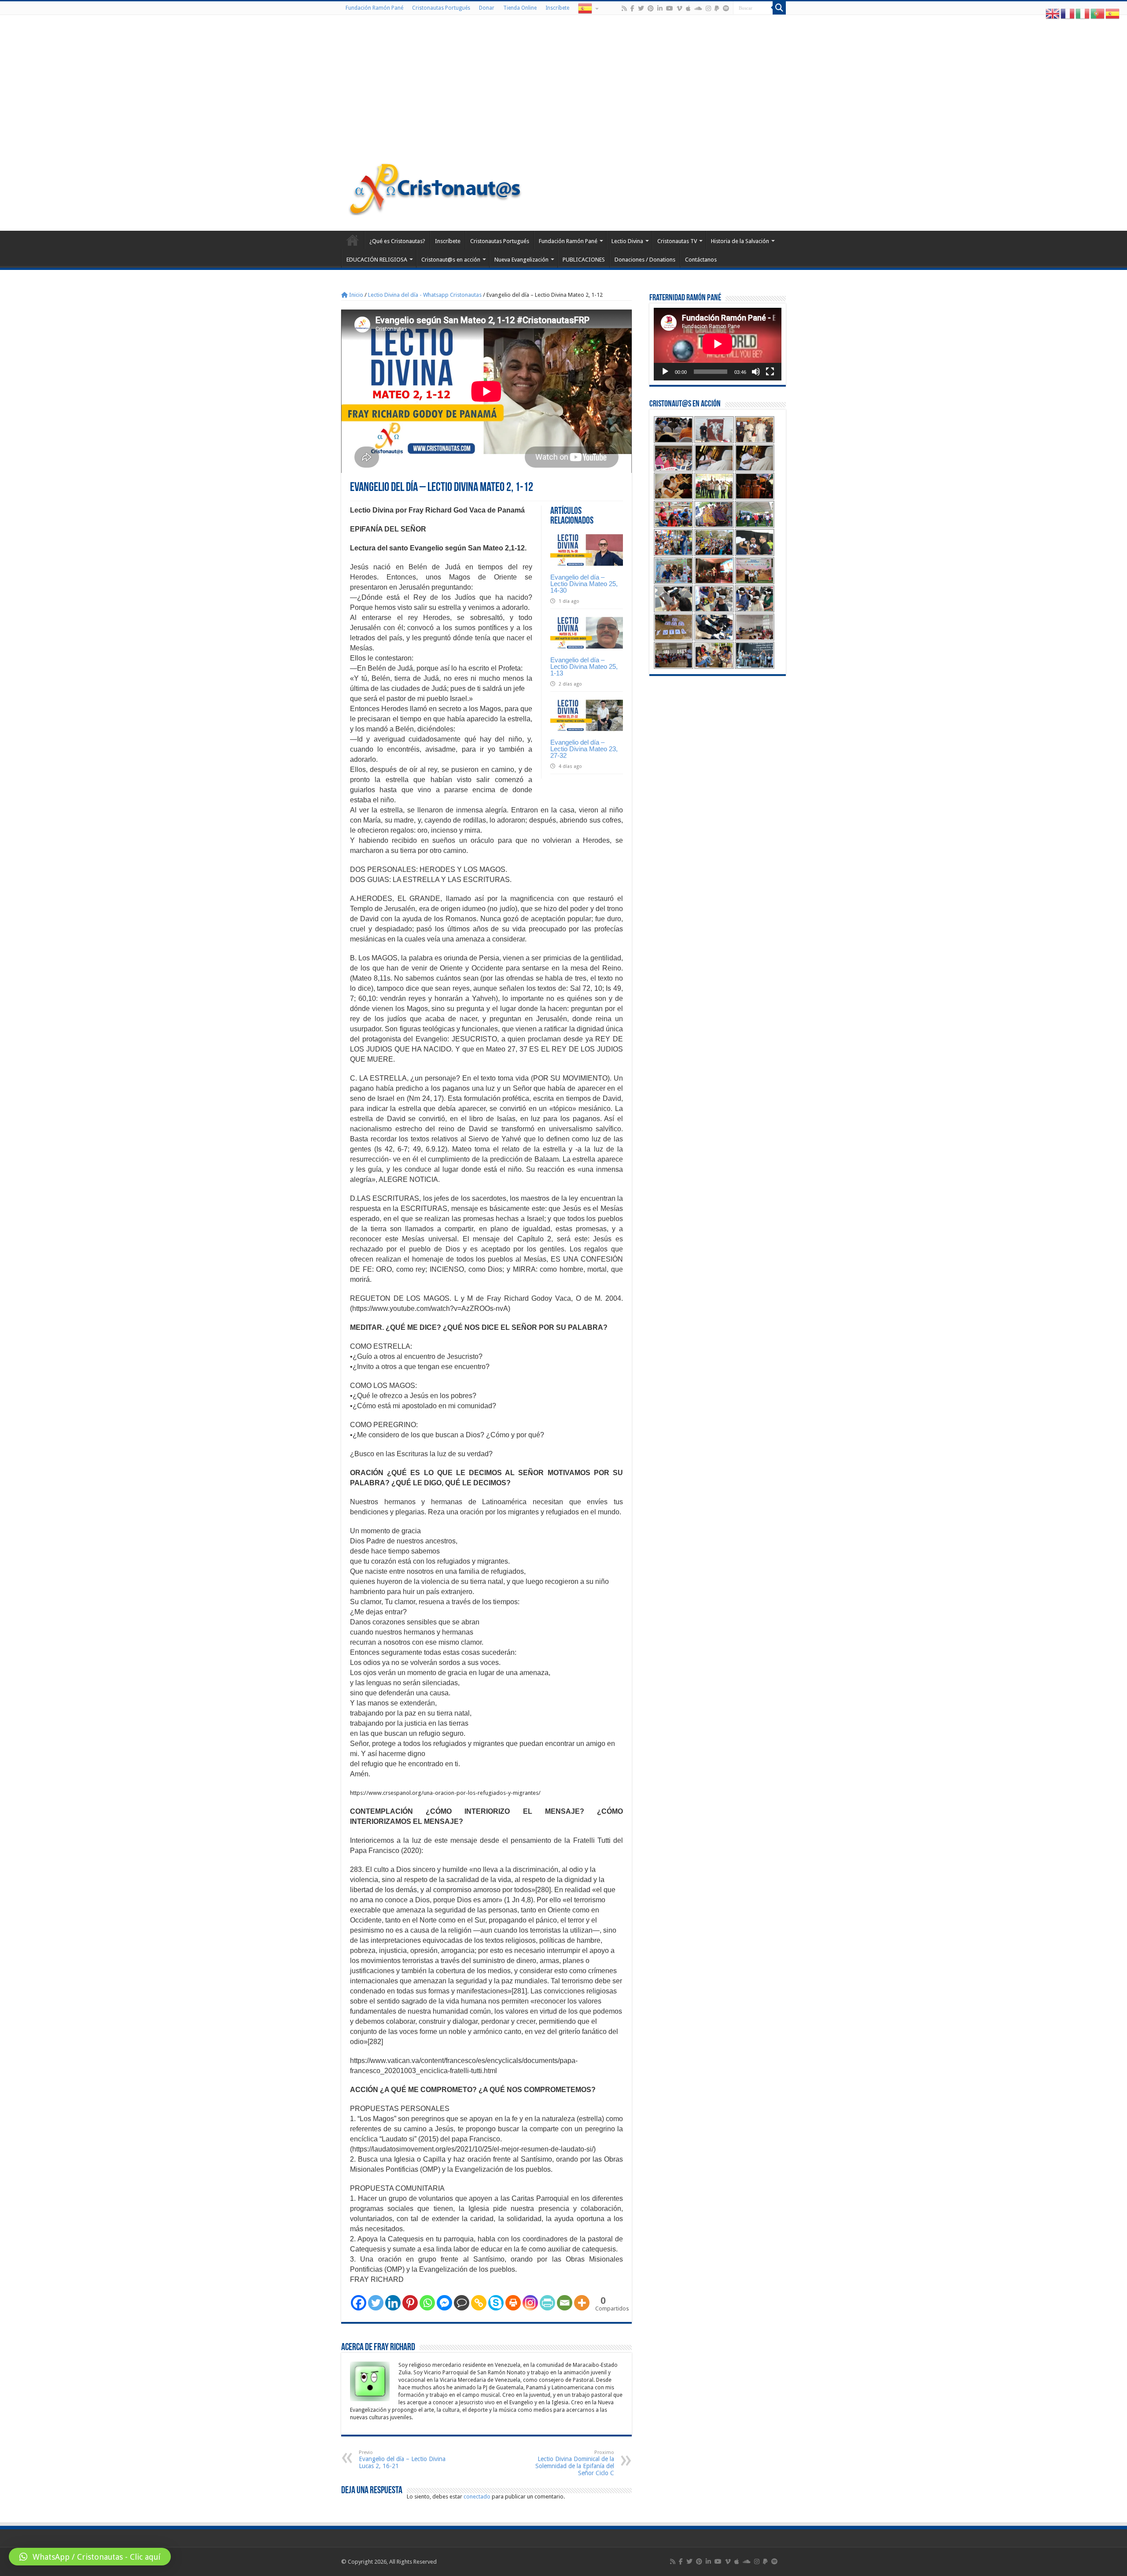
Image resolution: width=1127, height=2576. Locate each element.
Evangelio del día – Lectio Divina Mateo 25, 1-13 (584, 666)
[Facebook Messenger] (444, 2303)
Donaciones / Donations (645, 260)
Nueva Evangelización (521, 260)
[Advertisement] (563, 90)
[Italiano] (1083, 13)
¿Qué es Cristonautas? (397, 241)
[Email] (565, 2303)
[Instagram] (530, 2303)
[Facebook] (632, 8)
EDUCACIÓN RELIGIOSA (377, 260)
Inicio (355, 295)
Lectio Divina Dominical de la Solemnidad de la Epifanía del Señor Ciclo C (575, 2463)
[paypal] (717, 8)
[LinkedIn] (660, 8)
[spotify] (726, 8)
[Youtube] (670, 8)
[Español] (588, 8)
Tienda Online (520, 8)
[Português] (1098, 13)
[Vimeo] (680, 8)
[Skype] (496, 2303)
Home (353, 240)
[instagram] (708, 8)
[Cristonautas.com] (435, 187)
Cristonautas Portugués (441, 8)
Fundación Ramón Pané (374, 8)
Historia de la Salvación (740, 241)
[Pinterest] (651, 8)
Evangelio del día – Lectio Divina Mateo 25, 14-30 (584, 584)
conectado (477, 2497)
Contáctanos (701, 260)
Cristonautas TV (677, 241)
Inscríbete (557, 8)
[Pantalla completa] (770, 372)
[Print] (513, 2303)
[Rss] (624, 8)
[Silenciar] (756, 372)
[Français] (1068, 13)
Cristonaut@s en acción (451, 260)
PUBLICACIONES (584, 260)
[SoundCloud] (698, 8)
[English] (1053, 13)
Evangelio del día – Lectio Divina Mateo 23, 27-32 (584, 749)
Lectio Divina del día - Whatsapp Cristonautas (425, 295)
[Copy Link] (479, 2303)
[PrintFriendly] (547, 2303)
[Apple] (688, 8)
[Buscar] (779, 8)
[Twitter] (641, 8)
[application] (718, 344)
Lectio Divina (627, 241)
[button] (90, 2557)
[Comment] (462, 2303)
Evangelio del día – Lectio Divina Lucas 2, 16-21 (402, 2460)
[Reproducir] (665, 372)
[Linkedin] (393, 2303)
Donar (487, 8)
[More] (582, 2303)
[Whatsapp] (427, 2303)
